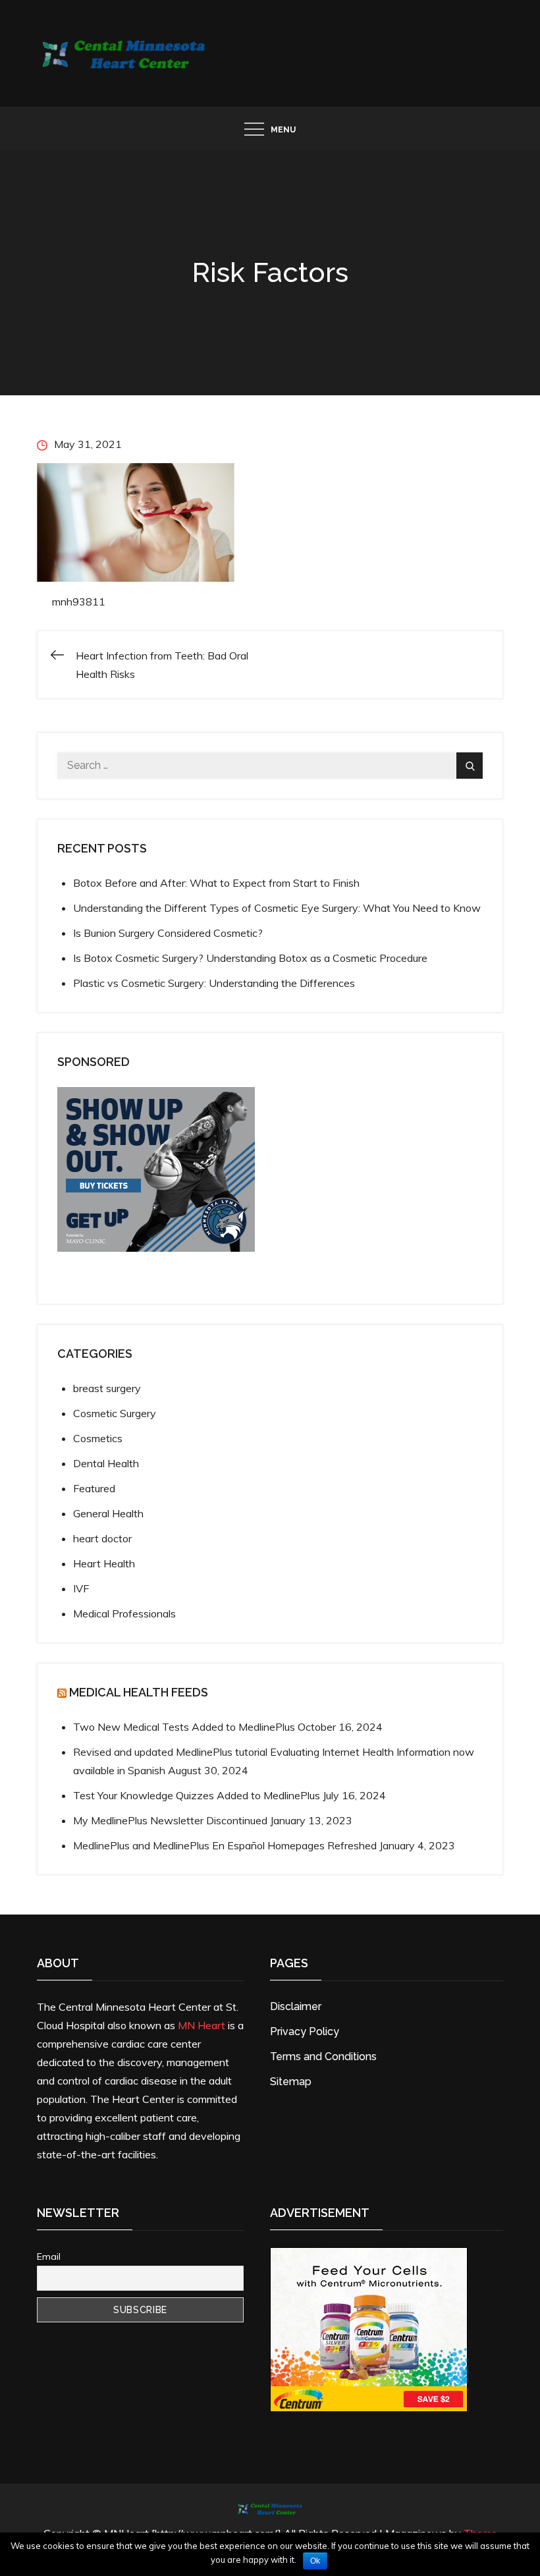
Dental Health (106, 1463)
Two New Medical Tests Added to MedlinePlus (184, 1727)
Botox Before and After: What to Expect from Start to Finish (216, 883)
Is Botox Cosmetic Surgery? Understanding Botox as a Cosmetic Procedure (250, 958)
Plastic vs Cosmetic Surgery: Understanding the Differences (214, 983)
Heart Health (104, 1563)
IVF (81, 1588)
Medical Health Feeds (139, 1692)
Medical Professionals (124, 1613)
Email (49, 2256)
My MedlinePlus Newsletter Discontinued (170, 1820)
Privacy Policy (305, 2031)
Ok (315, 2561)
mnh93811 (79, 602)
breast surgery (107, 1388)
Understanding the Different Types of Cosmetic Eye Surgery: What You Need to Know (277, 908)
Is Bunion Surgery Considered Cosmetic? (168, 933)
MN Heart (202, 2025)
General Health (108, 1513)
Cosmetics (98, 1438)
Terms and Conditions (323, 2057)
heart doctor (102, 1538)
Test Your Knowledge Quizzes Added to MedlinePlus (197, 1795)
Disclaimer (296, 2006)
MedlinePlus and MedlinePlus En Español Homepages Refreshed (225, 1845)
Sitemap (291, 2082)
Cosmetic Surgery (115, 1413)
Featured (94, 1488)
